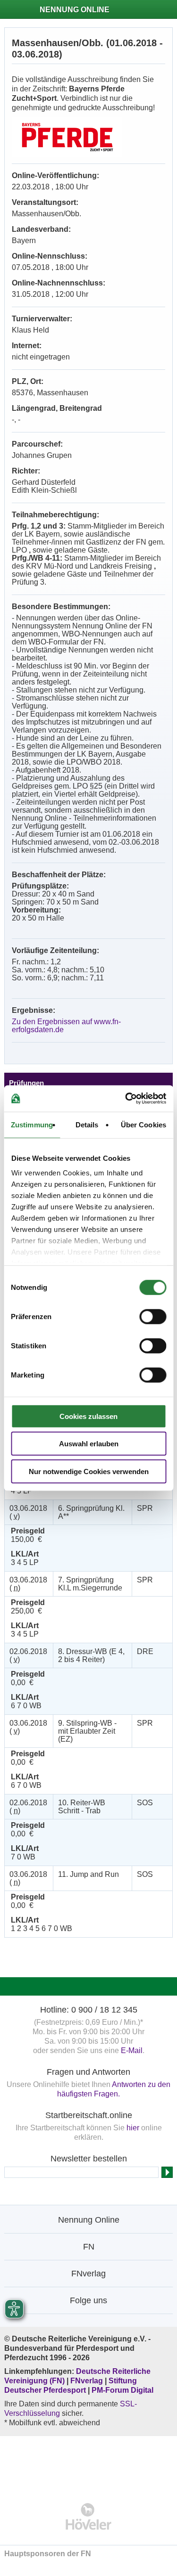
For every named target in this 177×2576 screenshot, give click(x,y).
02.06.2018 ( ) (28, 1655)
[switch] (153, 1316)
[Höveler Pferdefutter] (88, 2516)
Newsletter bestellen (89, 2159)
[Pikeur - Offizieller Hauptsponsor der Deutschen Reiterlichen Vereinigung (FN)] (88, 2463)
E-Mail (132, 2050)
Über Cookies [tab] (143, 1124)
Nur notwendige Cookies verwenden (89, 1471)
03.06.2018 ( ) (28, 1512)
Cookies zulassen (88, 1416)
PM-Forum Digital (122, 2390)
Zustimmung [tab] (32, 1124)
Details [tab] (87, 1124)
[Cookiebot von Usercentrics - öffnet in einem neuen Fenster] (126, 1099)
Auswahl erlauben (89, 1444)
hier (133, 2128)
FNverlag (88, 2381)
